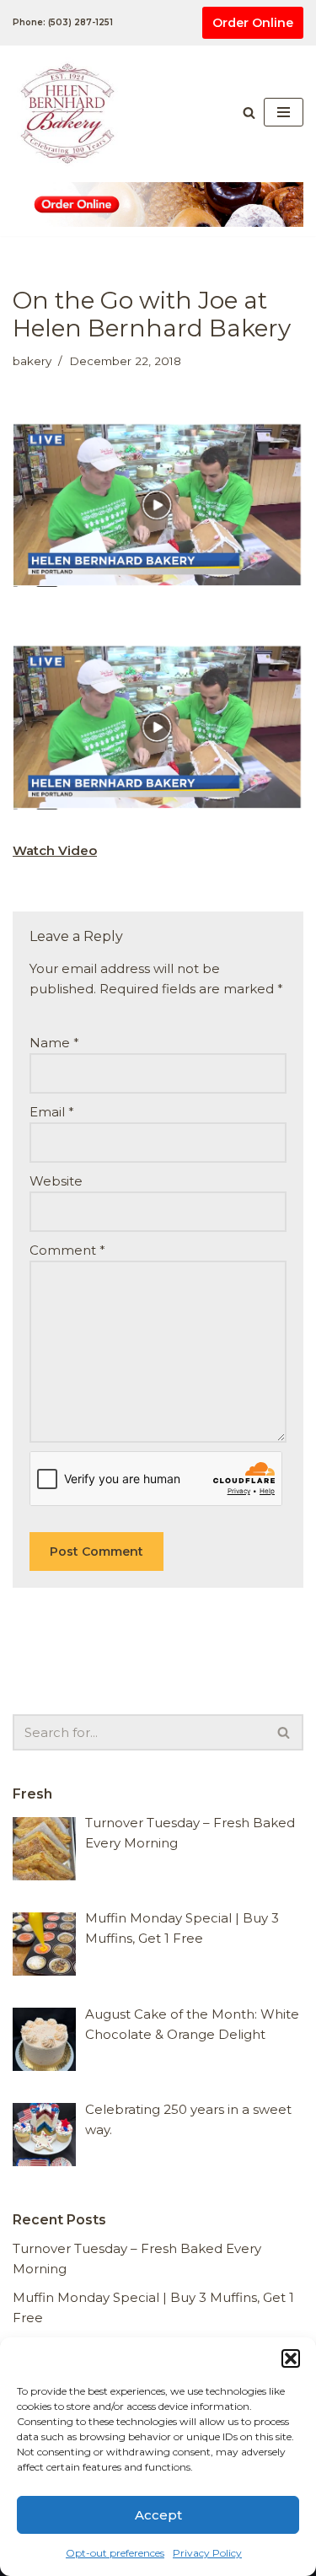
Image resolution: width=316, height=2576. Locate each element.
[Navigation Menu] (284, 112)
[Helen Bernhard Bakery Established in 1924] (72, 112)
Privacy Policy (207, 2553)
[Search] (249, 113)
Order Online (253, 23)
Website (56, 1181)
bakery (32, 361)
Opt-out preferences (115, 2553)
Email (52, 1112)
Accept (158, 2515)
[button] (291, 2358)
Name (54, 1043)
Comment (67, 1250)
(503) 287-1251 (80, 22)
